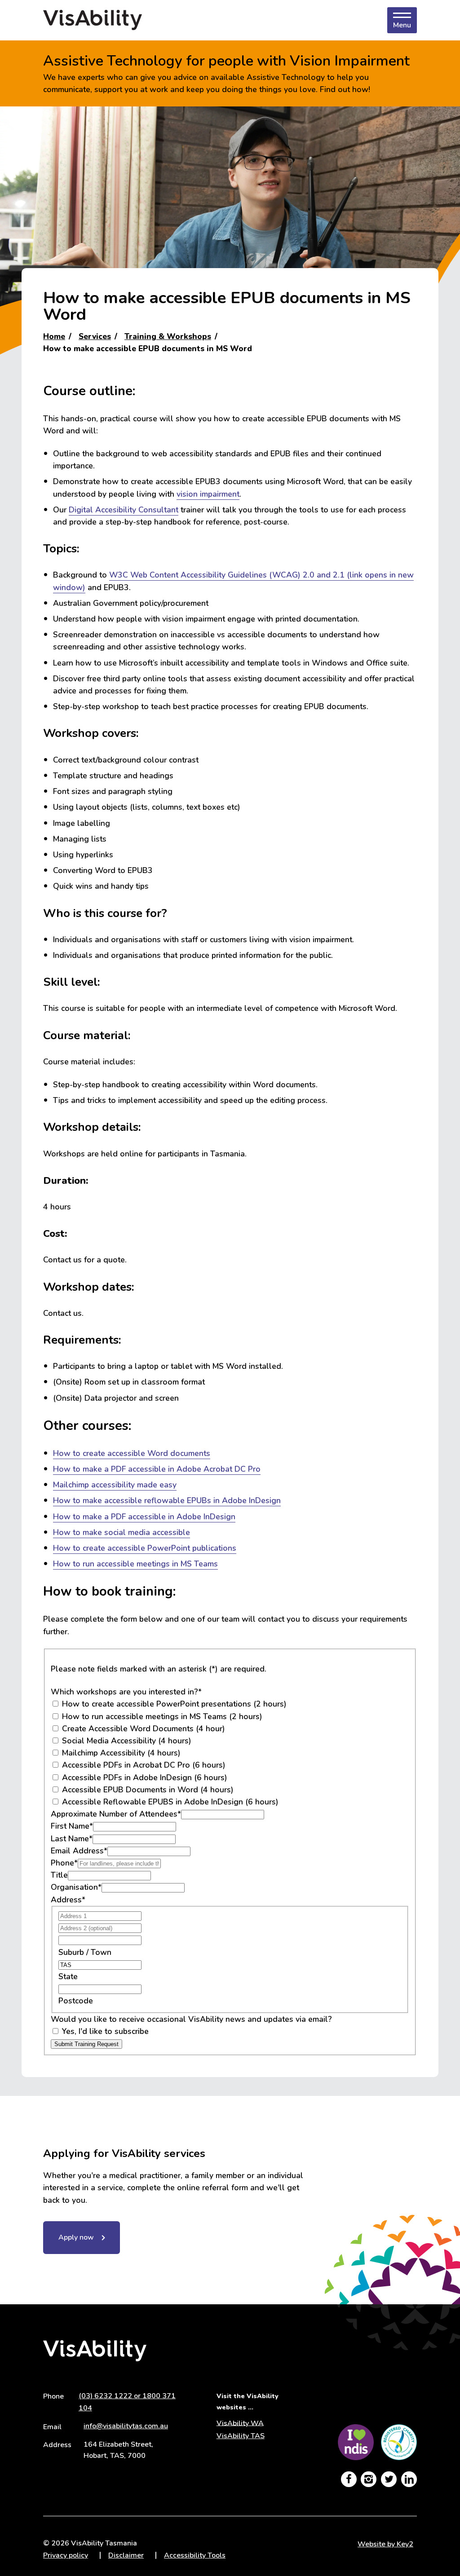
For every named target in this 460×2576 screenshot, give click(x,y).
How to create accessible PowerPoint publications (145, 1548)
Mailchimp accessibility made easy (115, 1485)
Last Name (72, 1839)
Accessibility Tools (195, 2555)
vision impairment (208, 494)
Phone (64, 1863)
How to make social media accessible (122, 1532)
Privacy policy (66, 2555)
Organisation (76, 1887)
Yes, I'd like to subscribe (104, 2031)
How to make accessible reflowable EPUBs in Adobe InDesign (167, 1500)
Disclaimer (126, 2555)
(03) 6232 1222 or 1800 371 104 (127, 2402)
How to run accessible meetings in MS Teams (135, 1564)
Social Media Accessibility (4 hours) (126, 1741)
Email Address (79, 1851)
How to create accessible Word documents (132, 1453)
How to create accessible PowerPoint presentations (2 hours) (173, 1704)
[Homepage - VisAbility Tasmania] (93, 20)
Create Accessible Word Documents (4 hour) (142, 1729)
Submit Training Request (86, 2044)
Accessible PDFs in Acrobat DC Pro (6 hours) (143, 1765)
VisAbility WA (240, 2423)
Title (59, 1875)
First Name (72, 1826)
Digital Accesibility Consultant (124, 510)
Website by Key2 (385, 2544)
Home (54, 336)
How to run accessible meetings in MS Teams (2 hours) (161, 1716)
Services (95, 336)
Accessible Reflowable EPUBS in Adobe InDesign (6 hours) (169, 1802)
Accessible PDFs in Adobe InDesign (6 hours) (144, 1778)
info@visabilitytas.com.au (126, 2426)
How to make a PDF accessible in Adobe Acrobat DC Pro (157, 1469)
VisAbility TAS (241, 2436)
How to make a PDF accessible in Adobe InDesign (144, 1517)
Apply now (76, 2237)
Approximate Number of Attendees (116, 1814)
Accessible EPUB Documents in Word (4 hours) (147, 1790)
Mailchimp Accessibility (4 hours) (120, 1753)
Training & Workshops (168, 336)
